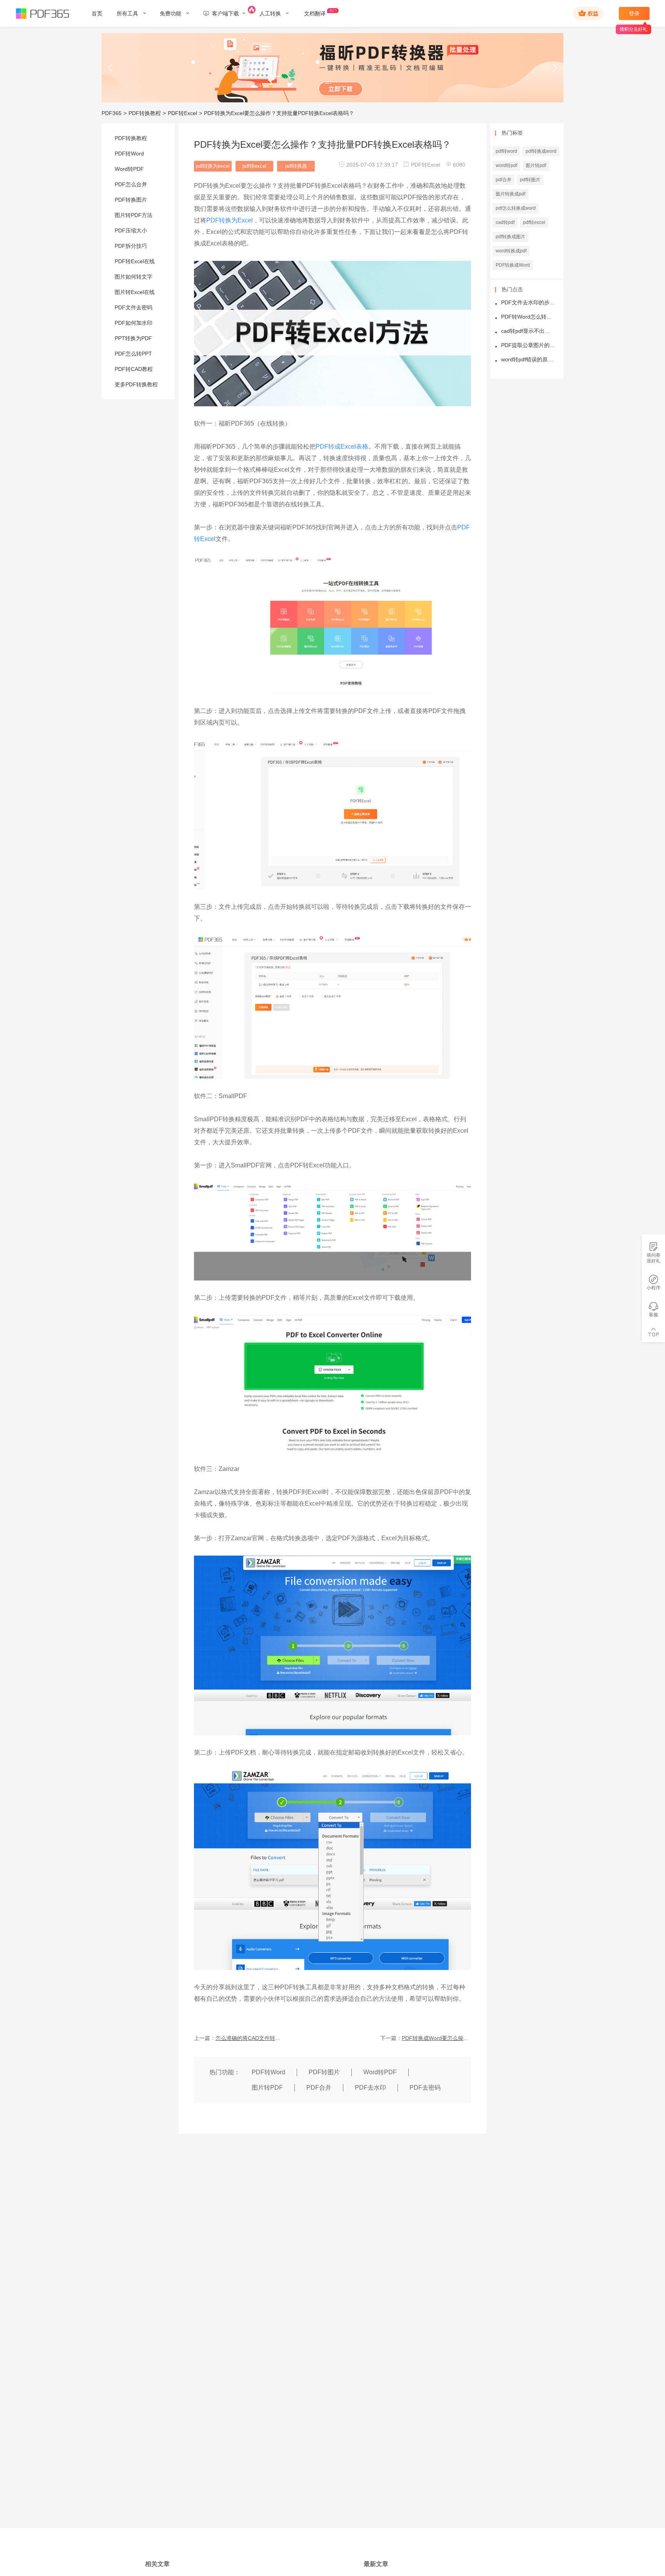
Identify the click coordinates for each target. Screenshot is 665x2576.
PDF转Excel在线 (135, 261)
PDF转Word (129, 154)
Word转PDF (129, 169)
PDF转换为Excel (230, 220)
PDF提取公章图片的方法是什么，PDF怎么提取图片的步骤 (528, 345)
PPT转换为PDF (133, 338)
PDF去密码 (425, 2088)
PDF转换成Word (513, 265)
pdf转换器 (296, 166)
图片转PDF (267, 2088)
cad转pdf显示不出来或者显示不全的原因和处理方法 (528, 331)
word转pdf (506, 165)
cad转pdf (505, 222)
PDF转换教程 (145, 113)
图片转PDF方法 (134, 215)
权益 (593, 13)
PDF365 (112, 113)
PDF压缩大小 (131, 230)
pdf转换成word (541, 151)
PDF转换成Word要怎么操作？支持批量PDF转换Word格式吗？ (436, 2038)
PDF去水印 (370, 2088)
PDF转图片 (324, 2072)
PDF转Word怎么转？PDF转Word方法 (528, 317)
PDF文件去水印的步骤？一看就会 (528, 303)
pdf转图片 (530, 180)
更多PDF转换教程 (136, 384)
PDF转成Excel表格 (342, 447)
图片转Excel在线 (135, 292)
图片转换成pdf (510, 194)
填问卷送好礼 (653, 1258)
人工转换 (271, 13)
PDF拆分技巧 (131, 246)
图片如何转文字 (134, 277)
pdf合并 (504, 180)
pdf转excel (254, 166)
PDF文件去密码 (134, 307)
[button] (111, 68)
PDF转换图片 (131, 200)
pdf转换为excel (213, 166)
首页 (97, 13)
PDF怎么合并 (131, 184)
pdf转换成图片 (510, 237)
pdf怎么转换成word (516, 208)
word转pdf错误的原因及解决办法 (528, 360)
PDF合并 (319, 2088)
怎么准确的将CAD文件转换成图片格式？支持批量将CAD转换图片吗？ (250, 2038)
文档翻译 (315, 13)
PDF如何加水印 (134, 323)
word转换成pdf (511, 251)
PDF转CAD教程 (134, 369)
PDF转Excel (182, 113)
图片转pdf (536, 165)
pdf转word (506, 151)
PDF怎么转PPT (133, 354)
